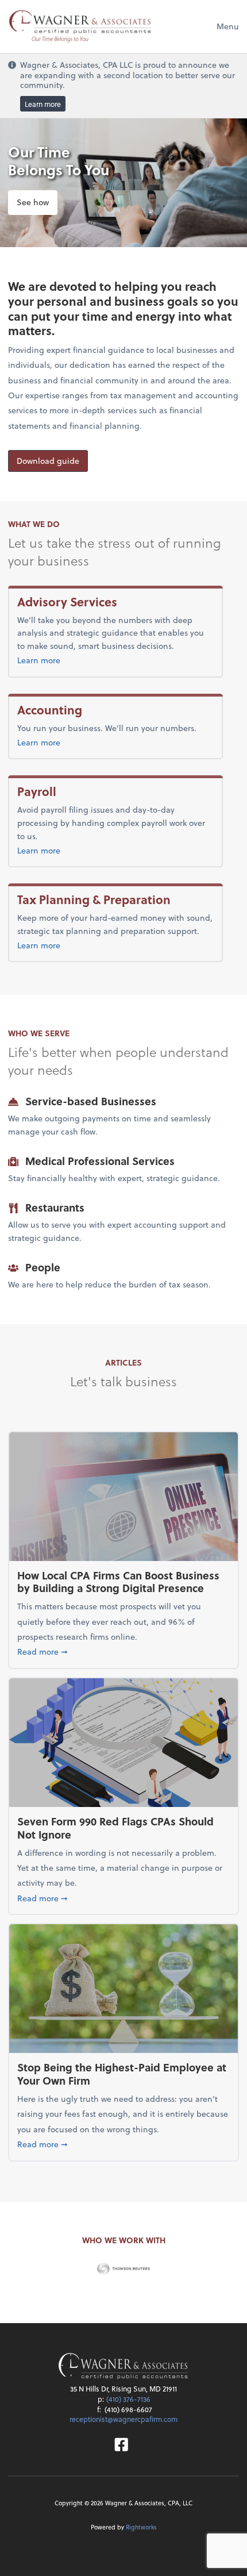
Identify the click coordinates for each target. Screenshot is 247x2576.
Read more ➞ (123, 1651)
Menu (228, 26)
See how (33, 202)
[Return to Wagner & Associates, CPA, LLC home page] (123, 2367)
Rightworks (141, 2527)
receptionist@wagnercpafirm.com (123, 2419)
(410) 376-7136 (128, 2399)
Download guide (48, 461)
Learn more (43, 104)
